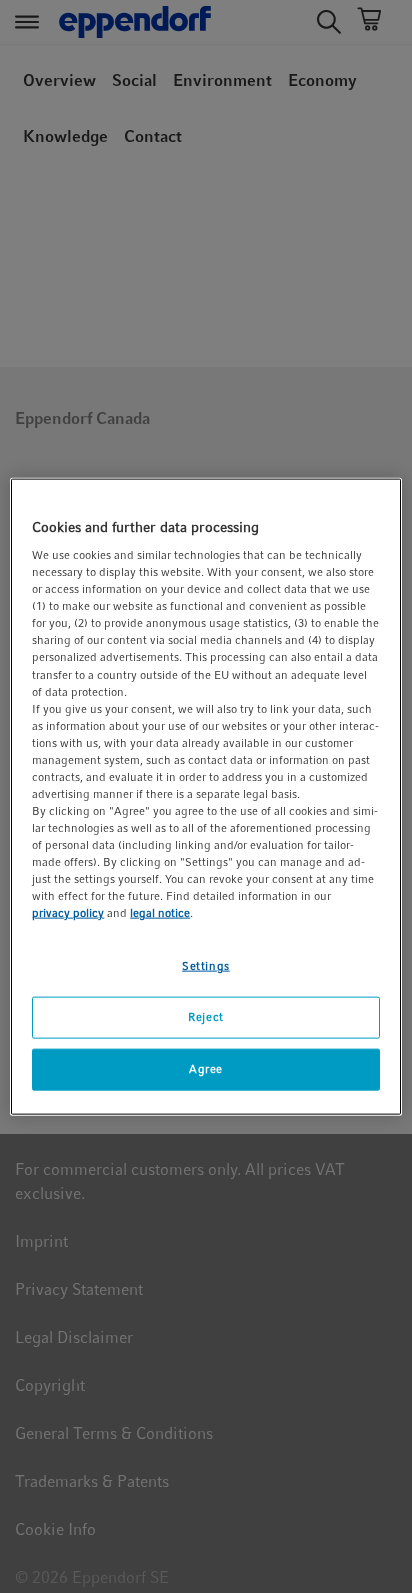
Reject (205, 1017)
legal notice (160, 913)
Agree (206, 1069)
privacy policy (68, 913)
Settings (206, 966)
